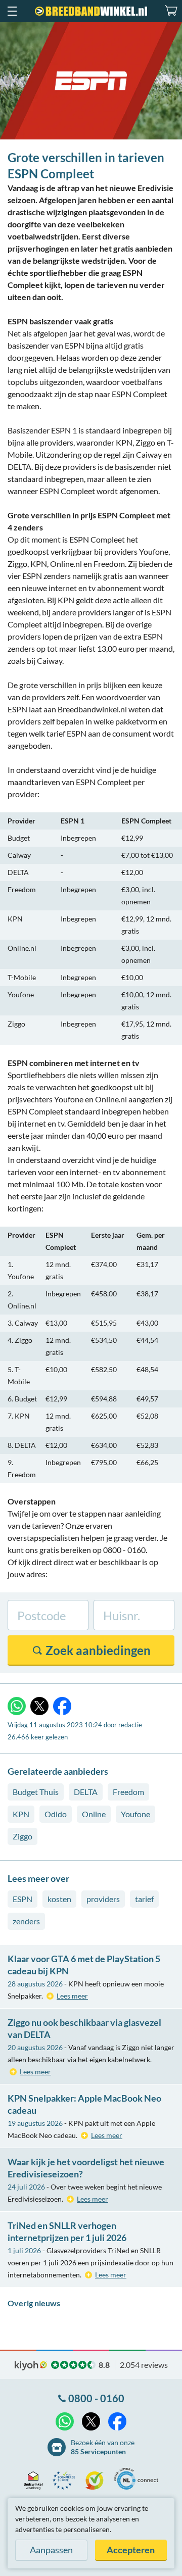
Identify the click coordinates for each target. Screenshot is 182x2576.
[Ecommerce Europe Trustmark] (66, 2481)
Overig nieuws (34, 2303)
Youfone (135, 1814)
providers (103, 1899)
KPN (21, 1814)
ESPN (22, 1899)
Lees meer (72, 1996)
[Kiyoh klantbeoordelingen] (97, 2481)
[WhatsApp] (17, 1706)
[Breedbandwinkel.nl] (91, 11)
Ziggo (22, 1836)
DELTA (86, 1792)
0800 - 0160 (96, 2398)
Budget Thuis (36, 1792)
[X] (39, 1706)
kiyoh (31, 2366)
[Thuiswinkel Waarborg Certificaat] (36, 2481)
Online (94, 1814)
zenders (26, 1921)
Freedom (128, 1792)
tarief (144, 1899)
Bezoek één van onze (103, 2447)
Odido (56, 1814)
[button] (12, 11)
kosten (59, 1899)
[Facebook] (62, 1706)
